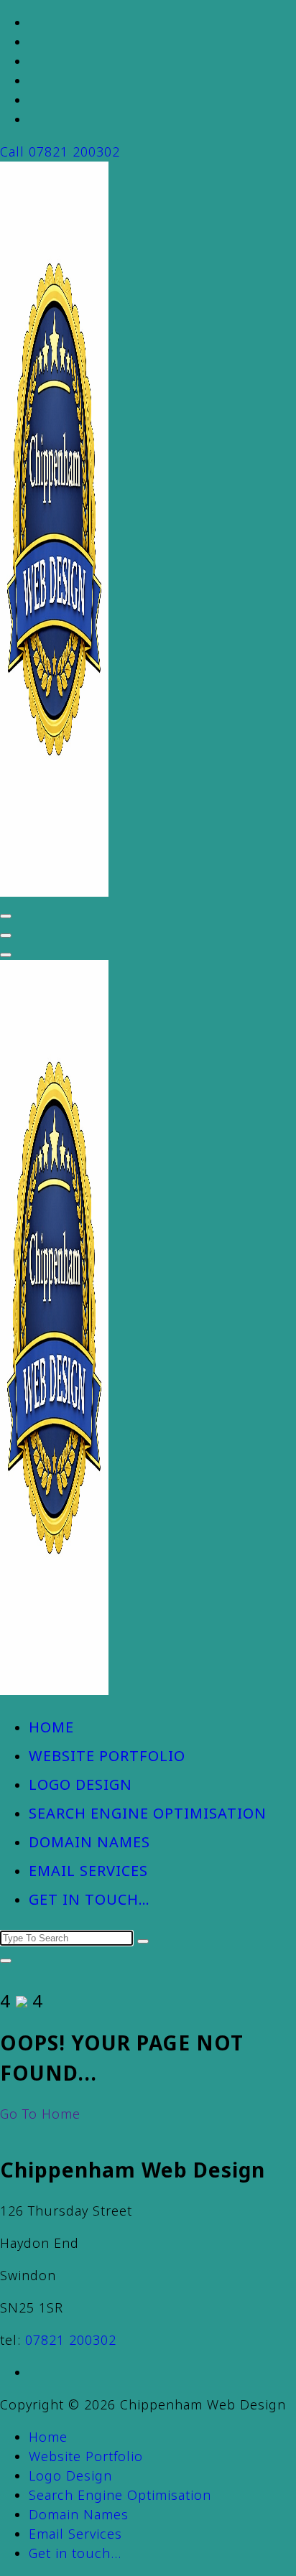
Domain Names (89, 1842)
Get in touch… (89, 1899)
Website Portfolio (107, 1756)
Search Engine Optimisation (148, 1813)
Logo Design (80, 1784)
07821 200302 (71, 2340)
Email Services (88, 1871)
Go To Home (40, 2114)
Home (51, 1727)
